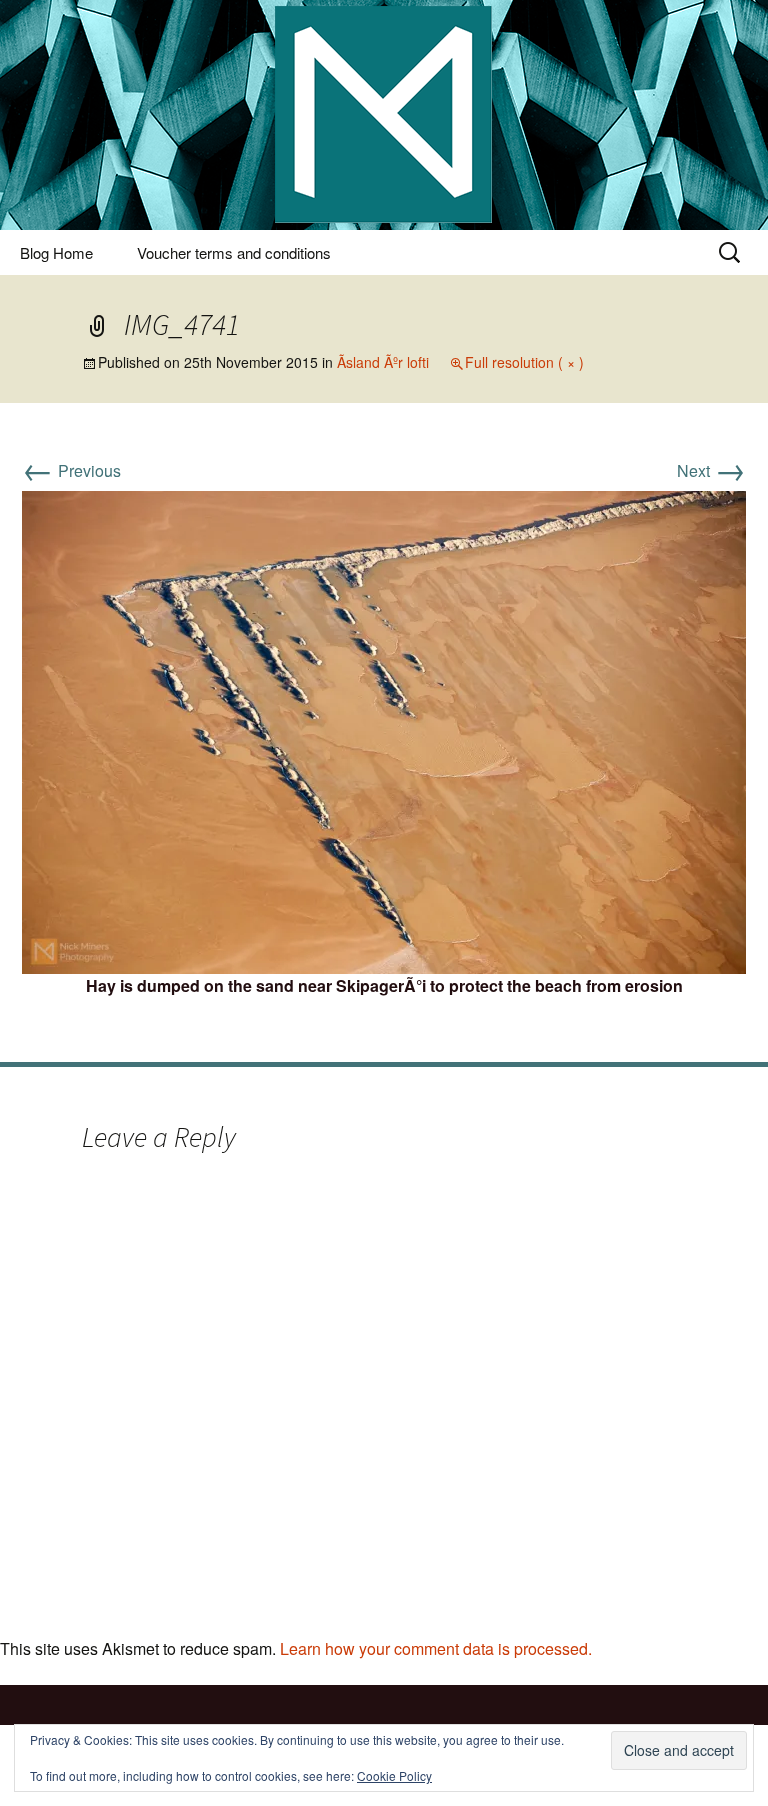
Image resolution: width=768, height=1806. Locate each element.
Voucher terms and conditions (234, 252)
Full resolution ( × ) (524, 362)
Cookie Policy (394, 1775)
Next (711, 470)
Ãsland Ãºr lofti (383, 362)
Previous (71, 470)
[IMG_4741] (384, 730)
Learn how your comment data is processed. (436, 1648)
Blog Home (56, 252)
